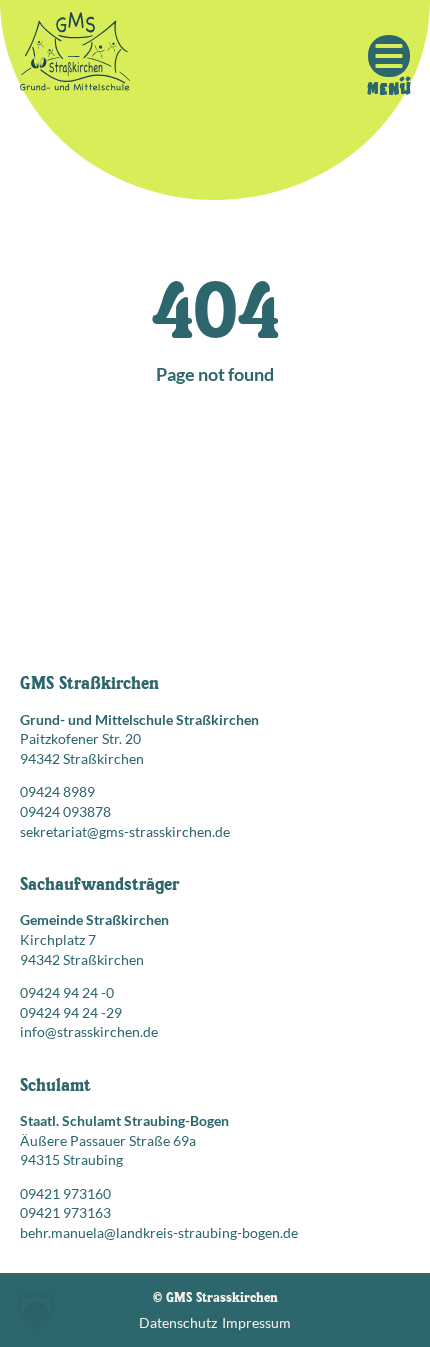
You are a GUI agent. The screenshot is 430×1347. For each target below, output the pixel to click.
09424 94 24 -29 (71, 1012)
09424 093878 (65, 811)
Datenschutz (178, 1322)
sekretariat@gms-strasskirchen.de (125, 831)
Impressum (256, 1322)
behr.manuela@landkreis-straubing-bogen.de (159, 1232)
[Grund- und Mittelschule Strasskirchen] (75, 56)
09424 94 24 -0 (67, 992)
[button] (36, 1311)
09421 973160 (65, 1193)
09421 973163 (65, 1212)
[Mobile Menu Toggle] (389, 56)
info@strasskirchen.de (89, 1031)
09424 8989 (57, 791)
